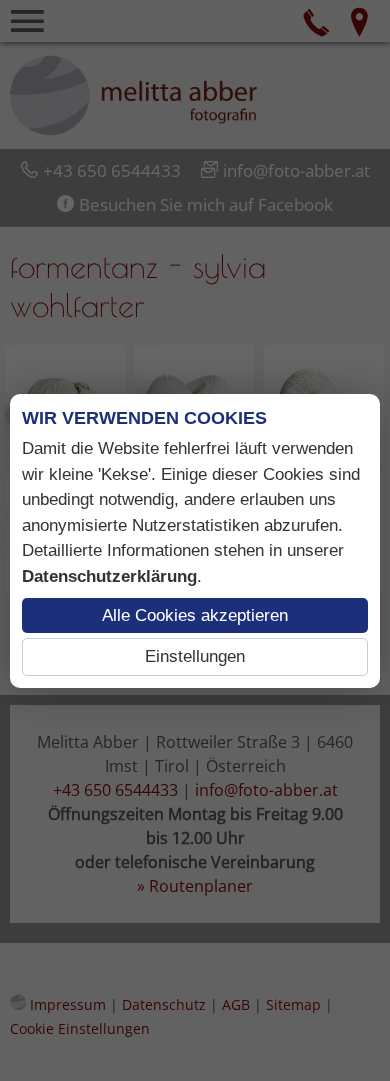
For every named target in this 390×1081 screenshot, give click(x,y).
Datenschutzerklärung (109, 576)
